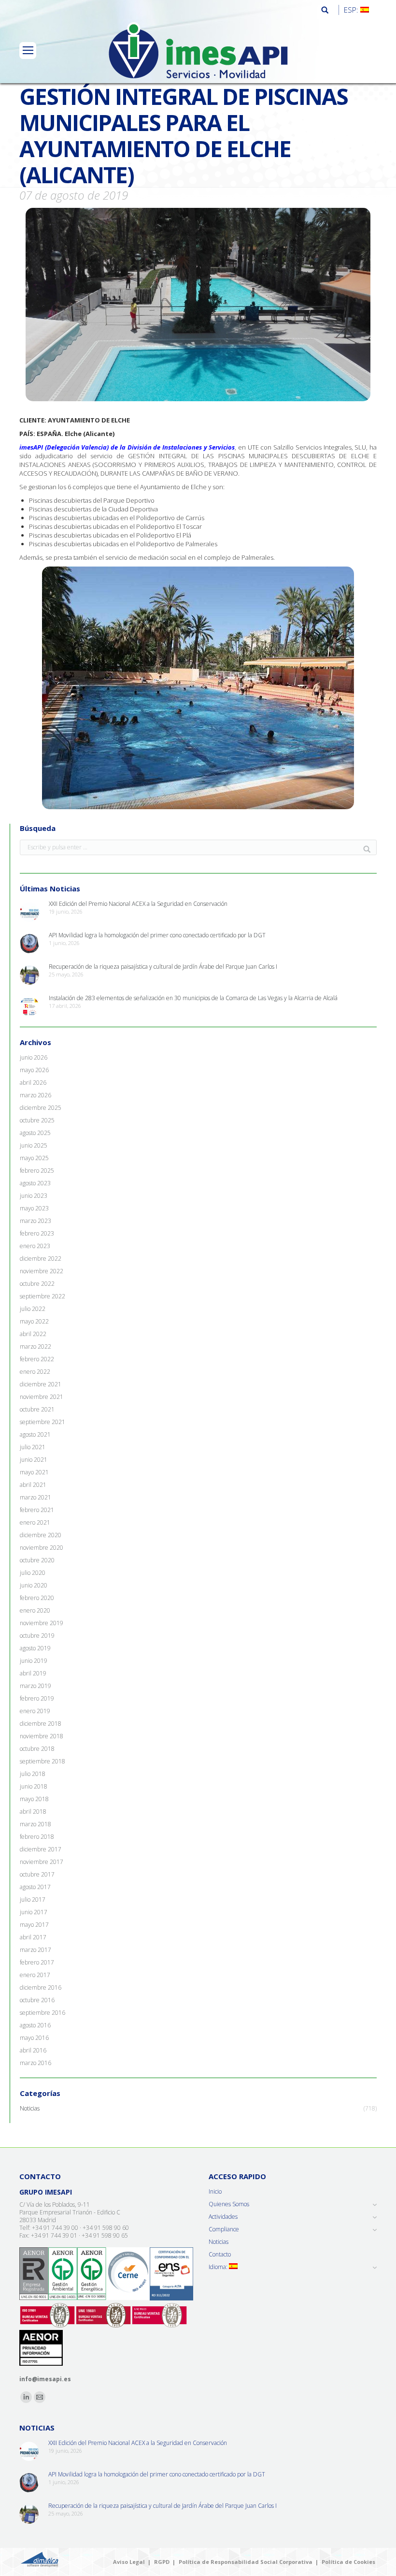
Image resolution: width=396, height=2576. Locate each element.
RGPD (162, 2562)
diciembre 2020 (41, 1535)
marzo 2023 (35, 1221)
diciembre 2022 (41, 1259)
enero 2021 (35, 1523)
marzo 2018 (35, 1824)
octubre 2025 (37, 1121)
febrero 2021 (37, 1510)
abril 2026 (33, 1083)
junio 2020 (34, 1586)
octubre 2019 (37, 1636)
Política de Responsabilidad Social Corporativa (246, 2562)
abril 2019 (33, 1674)
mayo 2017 (34, 1925)
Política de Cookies (348, 2562)
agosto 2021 (35, 1435)
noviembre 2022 (42, 1271)
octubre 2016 (37, 2000)
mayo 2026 (34, 1070)
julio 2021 (33, 1447)
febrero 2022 (37, 1359)
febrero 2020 (37, 1598)
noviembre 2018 (42, 1736)
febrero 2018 (37, 1837)
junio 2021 (34, 1460)
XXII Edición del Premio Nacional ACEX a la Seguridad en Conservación (138, 904)
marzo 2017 (35, 1950)
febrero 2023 (37, 1234)
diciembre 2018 (41, 1724)
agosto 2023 (35, 1183)
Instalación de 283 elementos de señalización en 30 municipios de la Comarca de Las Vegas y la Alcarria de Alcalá (193, 998)
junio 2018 (34, 1787)
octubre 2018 (37, 1749)
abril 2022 (33, 1334)
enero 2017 (35, 1975)
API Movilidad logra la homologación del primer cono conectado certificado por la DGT (157, 935)
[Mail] (40, 2397)
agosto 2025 (35, 1133)
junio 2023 (34, 1196)
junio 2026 (34, 1058)
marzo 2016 (35, 2063)
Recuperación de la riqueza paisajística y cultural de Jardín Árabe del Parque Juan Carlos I (163, 967)
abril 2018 (33, 1812)
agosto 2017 (35, 1887)
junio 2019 (34, 1661)
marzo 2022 (35, 1347)
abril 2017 (33, 1937)
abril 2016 (33, 2051)
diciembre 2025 (41, 1108)
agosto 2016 (35, 2025)
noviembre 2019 (42, 1623)
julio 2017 (33, 1900)
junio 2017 (34, 1912)
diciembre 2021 (41, 1384)
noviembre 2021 (42, 1397)
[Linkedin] (26, 2397)
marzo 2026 (35, 1095)
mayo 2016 (34, 2038)
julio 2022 (33, 1309)
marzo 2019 (35, 1686)
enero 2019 (35, 1711)
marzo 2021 (35, 1498)
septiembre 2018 (42, 1761)
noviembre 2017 (42, 1862)
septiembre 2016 (42, 2013)
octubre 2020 (37, 1560)
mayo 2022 (34, 1322)
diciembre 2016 (41, 1988)
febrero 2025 (37, 1171)
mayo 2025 (34, 1158)
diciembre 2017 (41, 1849)
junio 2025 (34, 1146)
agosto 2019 (35, 1648)
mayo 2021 (34, 1472)
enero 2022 (35, 1372)
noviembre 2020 (42, 1548)
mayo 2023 (34, 1208)
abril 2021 (33, 1485)
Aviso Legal (129, 2562)
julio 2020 (33, 1573)
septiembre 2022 (42, 1296)
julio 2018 (33, 1774)
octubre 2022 (37, 1284)
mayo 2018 (34, 1799)
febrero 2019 (37, 1699)
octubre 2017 (37, 1875)
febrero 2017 (37, 1963)
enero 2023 (35, 1246)
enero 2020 (35, 1611)
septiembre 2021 (42, 1422)
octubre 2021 (37, 1410)
